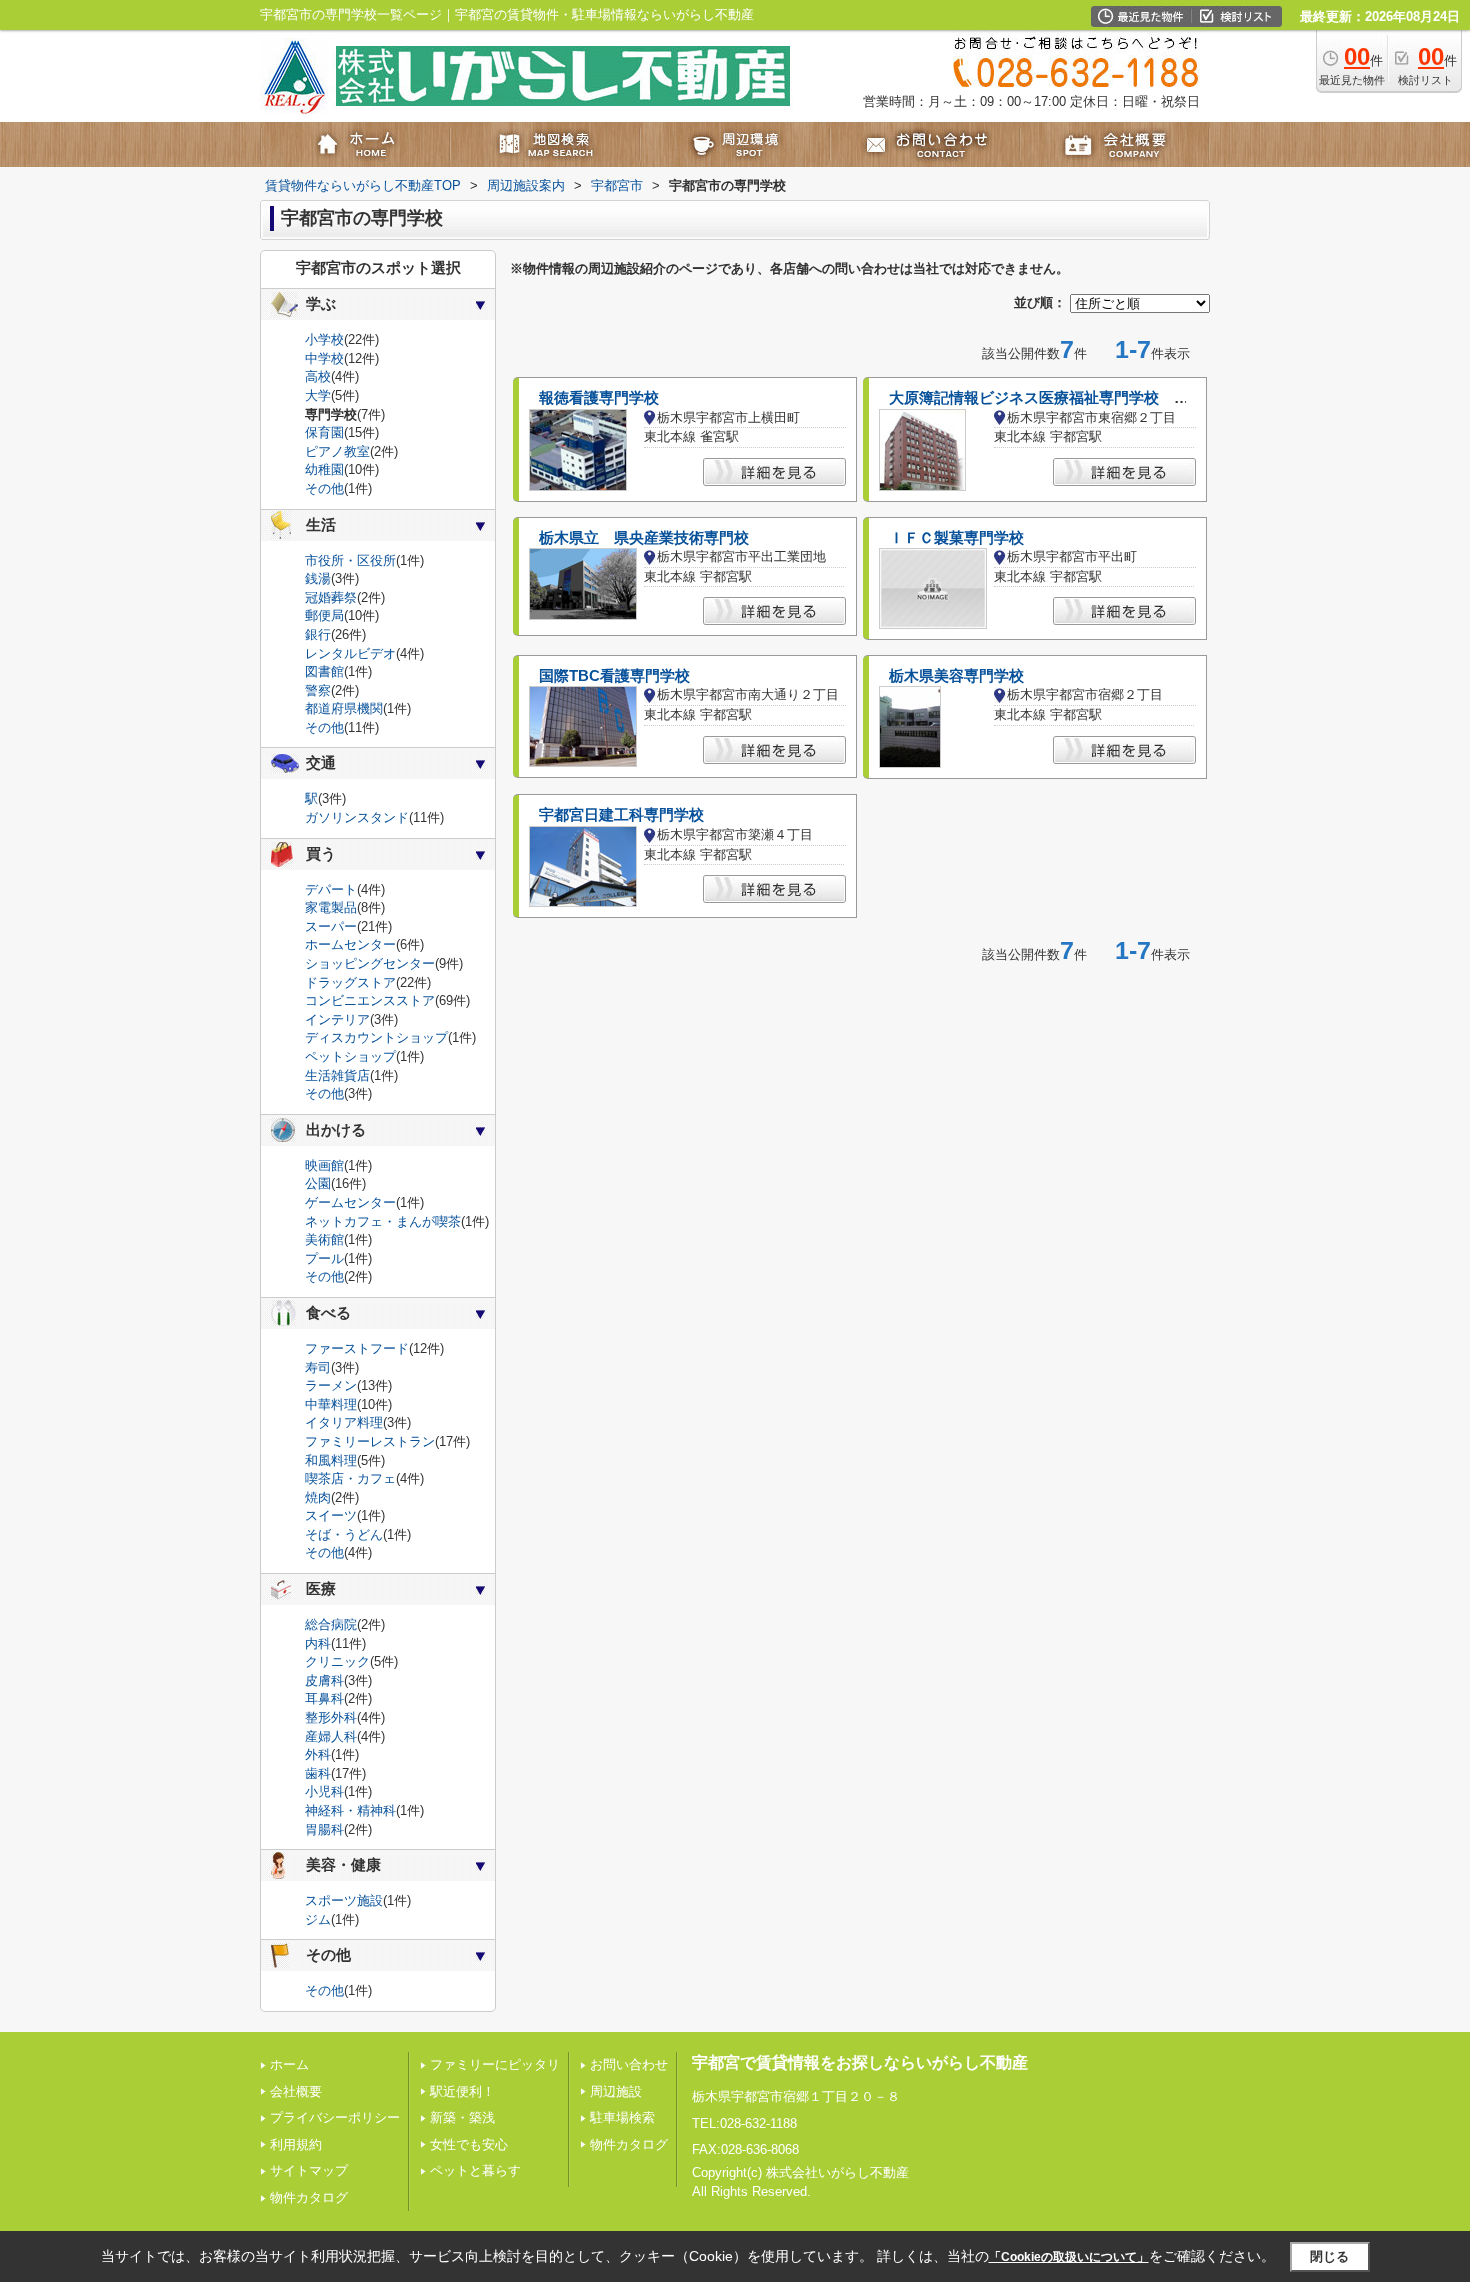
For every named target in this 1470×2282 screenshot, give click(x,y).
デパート (331, 889)
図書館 (324, 671)
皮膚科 (324, 1680)
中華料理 (331, 1404)
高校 (318, 376)
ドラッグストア (350, 982)
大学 (318, 395)
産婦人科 (331, 1736)
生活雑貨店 (337, 1075)
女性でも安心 (469, 2144)
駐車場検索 (622, 2117)
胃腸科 (324, 1829)
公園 (318, 1183)
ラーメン (331, 1385)
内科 (318, 1643)
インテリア (337, 1019)
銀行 (318, 634)
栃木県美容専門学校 (956, 676)
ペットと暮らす (475, 2170)
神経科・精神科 (350, 1810)
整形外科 (331, 1717)
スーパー (331, 926)
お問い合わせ (629, 2064)
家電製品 (331, 907)
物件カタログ (309, 2197)
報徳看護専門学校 (599, 398)
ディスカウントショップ (376, 1037)
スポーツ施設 (344, 1900)
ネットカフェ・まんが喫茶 (383, 1221)
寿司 (318, 1367)
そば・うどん (344, 1534)
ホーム (289, 2064)
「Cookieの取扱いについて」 (1069, 2257)
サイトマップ (309, 2170)
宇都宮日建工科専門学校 (621, 815)
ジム (318, 1919)
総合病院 (331, 1624)
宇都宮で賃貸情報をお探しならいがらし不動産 (860, 2062)
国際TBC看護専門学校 (614, 676)
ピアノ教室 (337, 451)
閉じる (1329, 2256)
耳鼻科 (324, 1698)
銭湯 (318, 578)
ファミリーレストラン (370, 1441)
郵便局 (324, 615)
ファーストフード (357, 1348)
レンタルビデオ (350, 653)
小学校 (324, 339)
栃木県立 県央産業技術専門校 (644, 538)
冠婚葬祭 (331, 597)
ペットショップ (350, 1056)
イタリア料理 (344, 1422)
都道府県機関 (344, 708)
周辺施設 (616, 2091)
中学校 (324, 358)
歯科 (318, 1773)
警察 (318, 690)
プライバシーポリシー (335, 2117)
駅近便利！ (462, 2091)
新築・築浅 (462, 2117)
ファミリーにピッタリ (495, 2064)
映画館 (324, 1165)
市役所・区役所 (350, 560)
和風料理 (331, 1460)
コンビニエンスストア (370, 1000)
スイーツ (331, 1515)
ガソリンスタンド (357, 817)
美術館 (324, 1239)
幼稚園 (324, 469)
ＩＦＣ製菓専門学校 (956, 538)
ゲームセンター (350, 1202)
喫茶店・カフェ (350, 1478)
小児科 (324, 1791)
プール (324, 1258)
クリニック (337, 1661)
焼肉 (318, 1497)
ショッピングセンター (370, 963)
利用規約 (296, 2144)
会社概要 (296, 2091)
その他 (324, 488)
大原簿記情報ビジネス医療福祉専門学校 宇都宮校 (1061, 398)
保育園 (324, 432)
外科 (318, 1754)
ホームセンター (350, 944)
